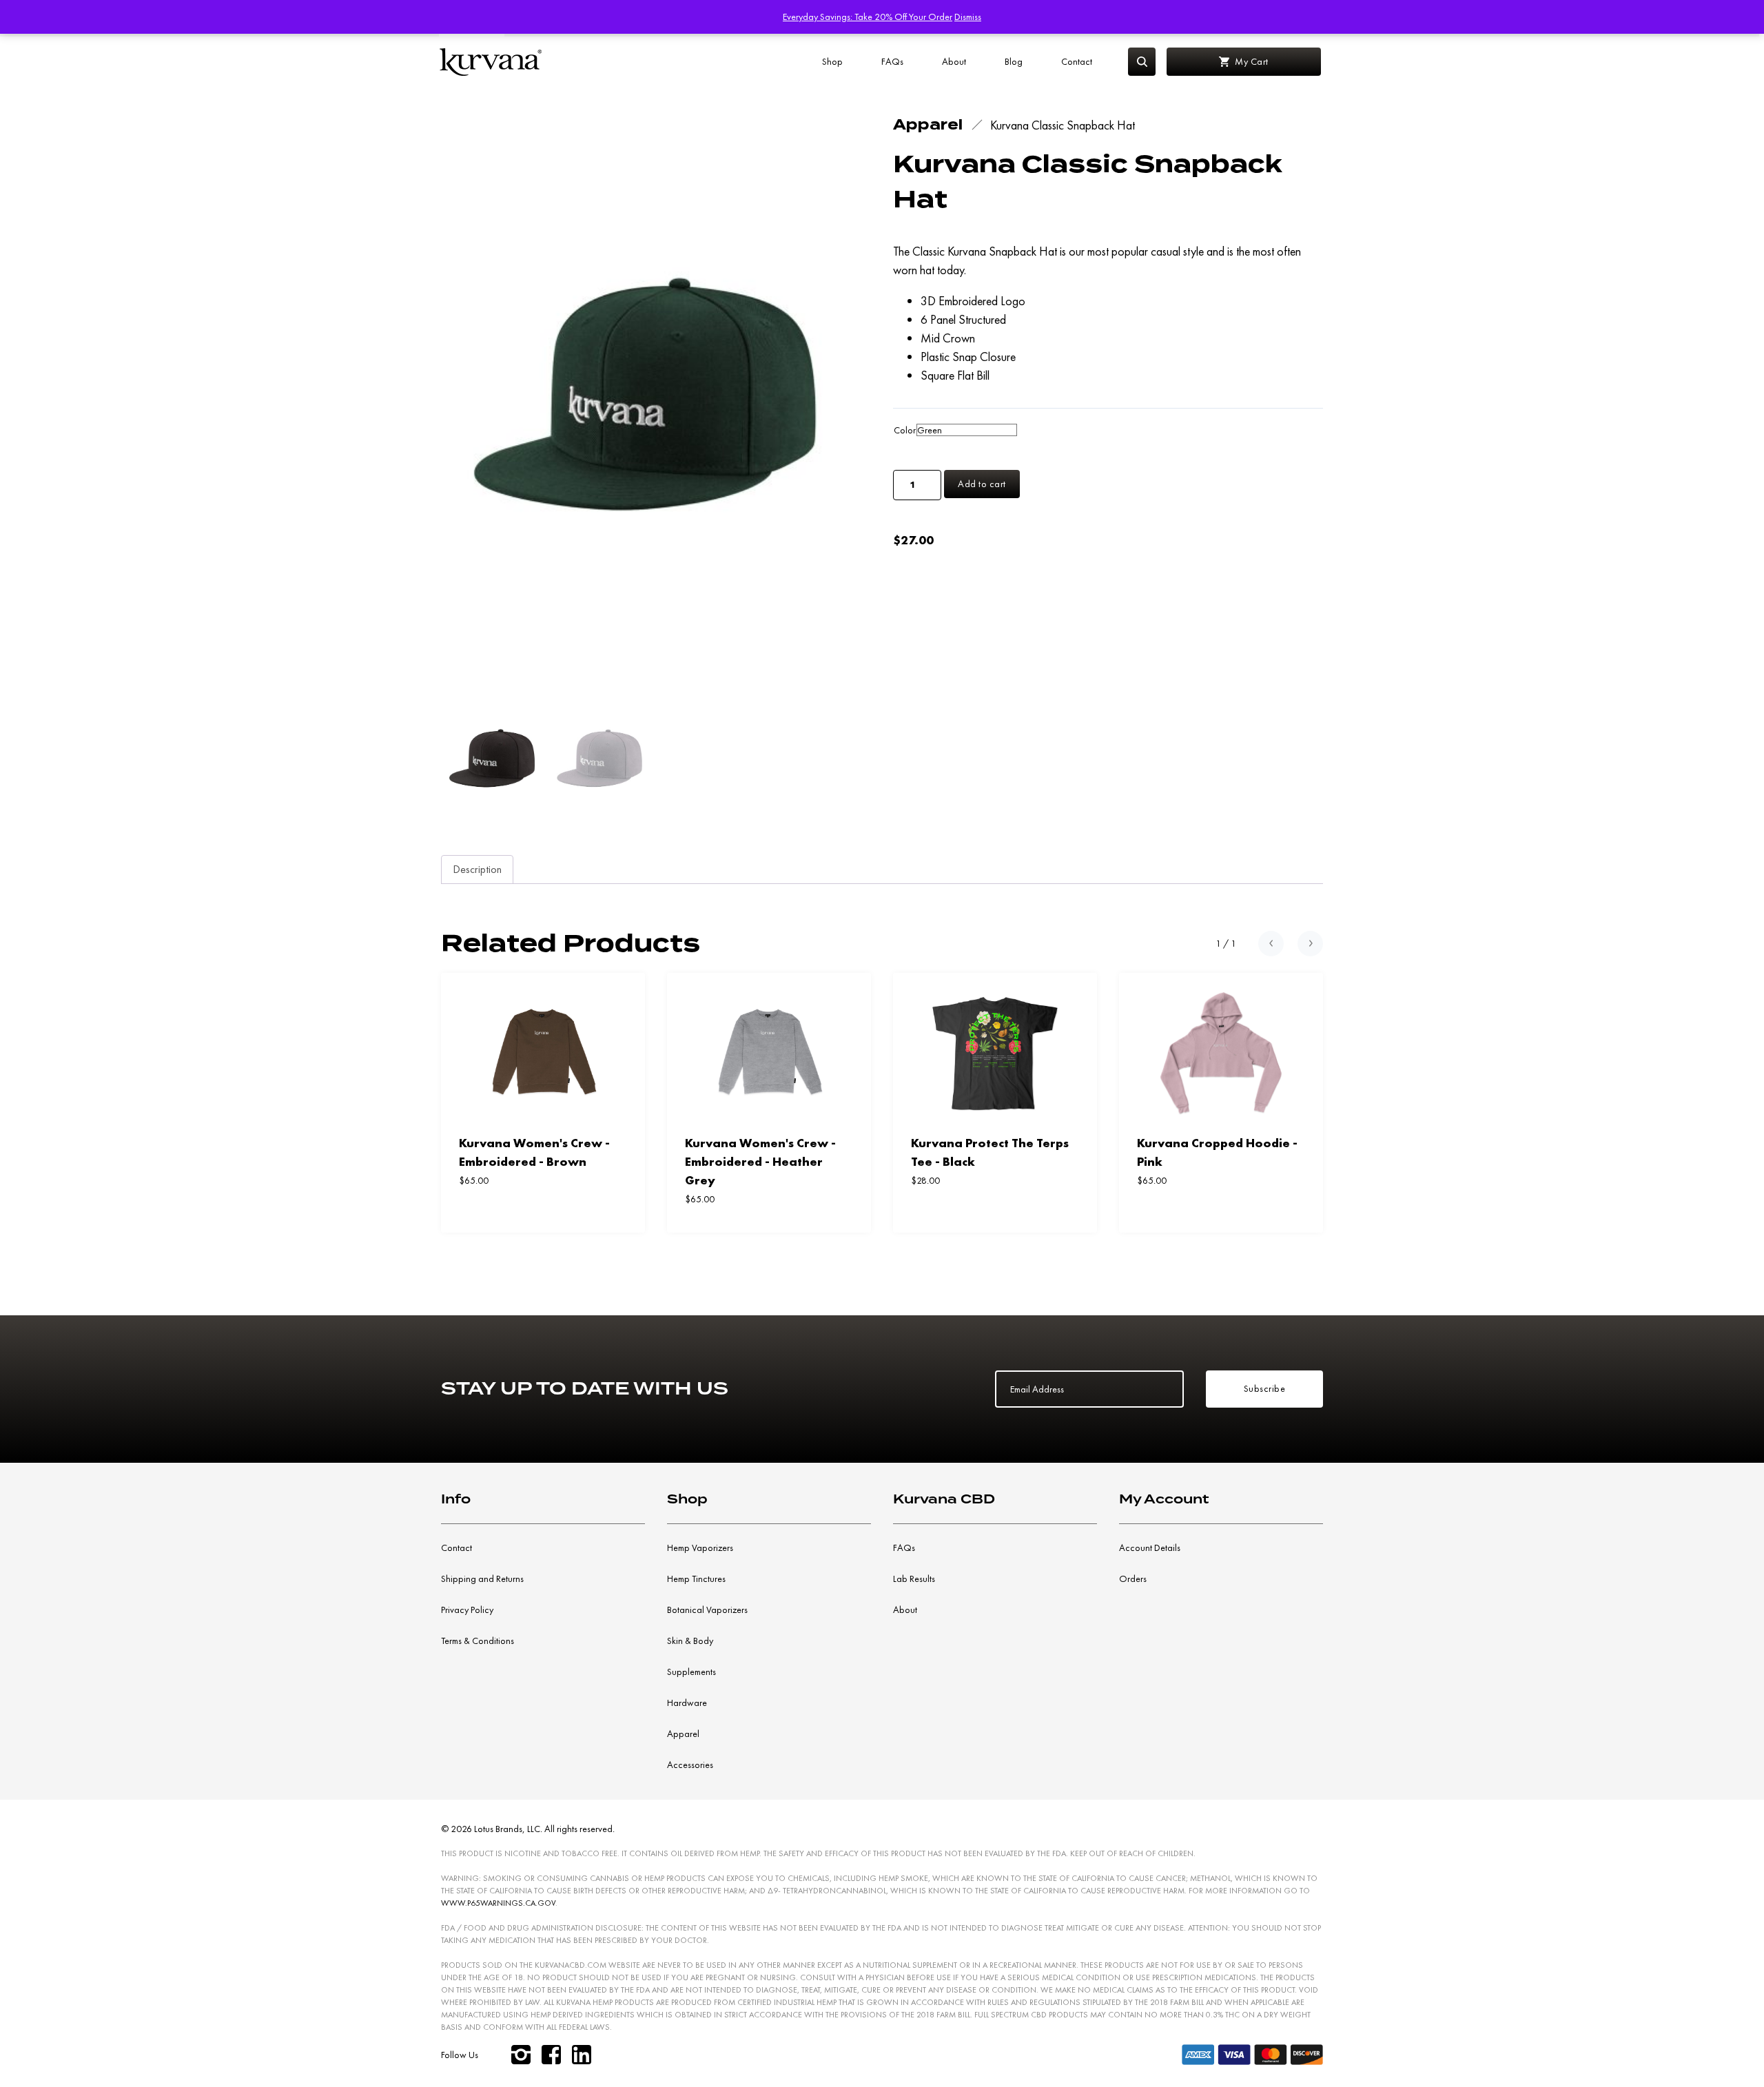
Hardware (687, 1703)
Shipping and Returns (482, 1579)
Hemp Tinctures (696, 1579)
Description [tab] (477, 869)
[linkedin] (582, 2055)
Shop (832, 61)
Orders (1133, 1579)
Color (905, 430)
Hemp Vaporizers (700, 1548)
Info (456, 1499)
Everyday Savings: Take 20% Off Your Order (868, 17)
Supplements (691, 1672)
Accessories (690, 1765)
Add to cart (982, 484)
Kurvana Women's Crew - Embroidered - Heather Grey (760, 1161)
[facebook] (551, 2055)
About (954, 61)
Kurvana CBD (944, 1499)
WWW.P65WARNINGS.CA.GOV (498, 1903)
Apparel (683, 1734)
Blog (1014, 61)
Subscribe (1265, 1388)
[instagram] (521, 2055)
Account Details (1150, 1548)
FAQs (892, 61)
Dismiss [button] (968, 17)
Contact (1077, 61)
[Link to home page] (491, 62)
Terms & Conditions (478, 1641)
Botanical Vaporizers (707, 1610)
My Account (1164, 1499)
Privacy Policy (467, 1610)
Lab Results (914, 1579)
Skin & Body (690, 1641)
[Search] (1142, 62)
